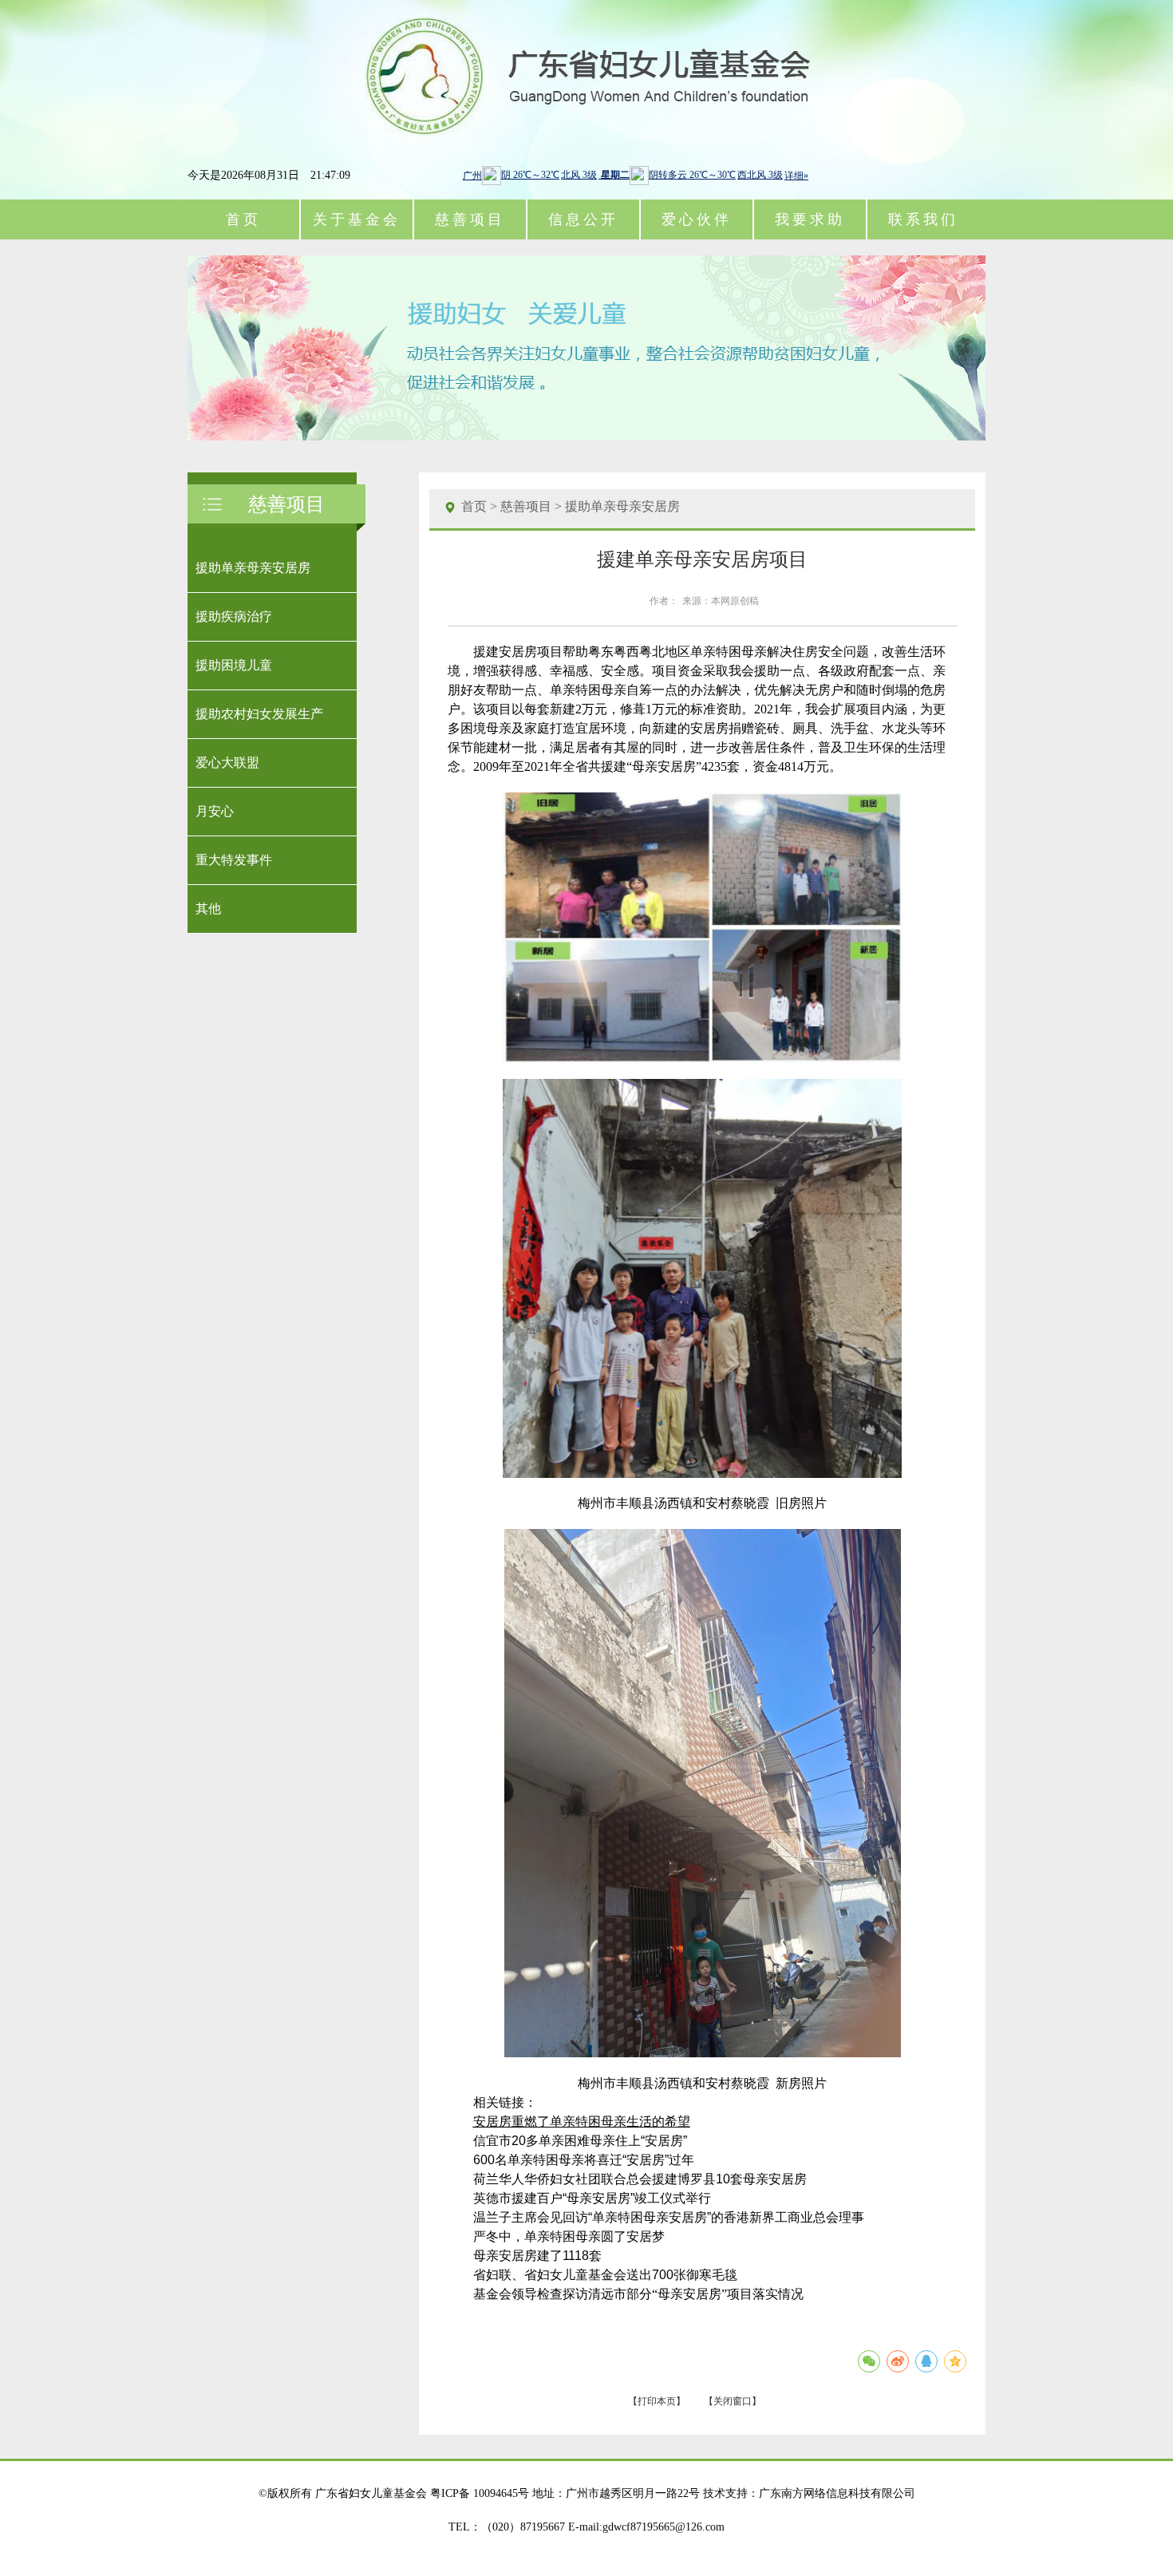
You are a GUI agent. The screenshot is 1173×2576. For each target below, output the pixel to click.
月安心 (215, 811)
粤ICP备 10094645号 (480, 2493)
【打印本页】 (657, 2401)
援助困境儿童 (234, 665)
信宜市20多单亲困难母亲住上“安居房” (580, 2141)
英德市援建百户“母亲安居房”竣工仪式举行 (592, 2198)
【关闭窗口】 (733, 2401)
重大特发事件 (234, 860)
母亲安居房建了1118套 (537, 2256)
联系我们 (923, 219)
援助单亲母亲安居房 (253, 568)
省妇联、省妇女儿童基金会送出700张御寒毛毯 (605, 2275)
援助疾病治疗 (234, 616)
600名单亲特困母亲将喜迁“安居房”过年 (584, 2160)
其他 (208, 909)
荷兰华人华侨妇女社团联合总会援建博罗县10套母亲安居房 (640, 2179)
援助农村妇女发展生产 (259, 714)
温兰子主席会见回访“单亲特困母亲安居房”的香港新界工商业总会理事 (669, 2217)
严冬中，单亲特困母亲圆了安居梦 (569, 2236)
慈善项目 (526, 506)
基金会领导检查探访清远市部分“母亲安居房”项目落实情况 (638, 2294)
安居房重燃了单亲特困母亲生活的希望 (582, 2122)
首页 (243, 219)
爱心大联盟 (227, 763)
